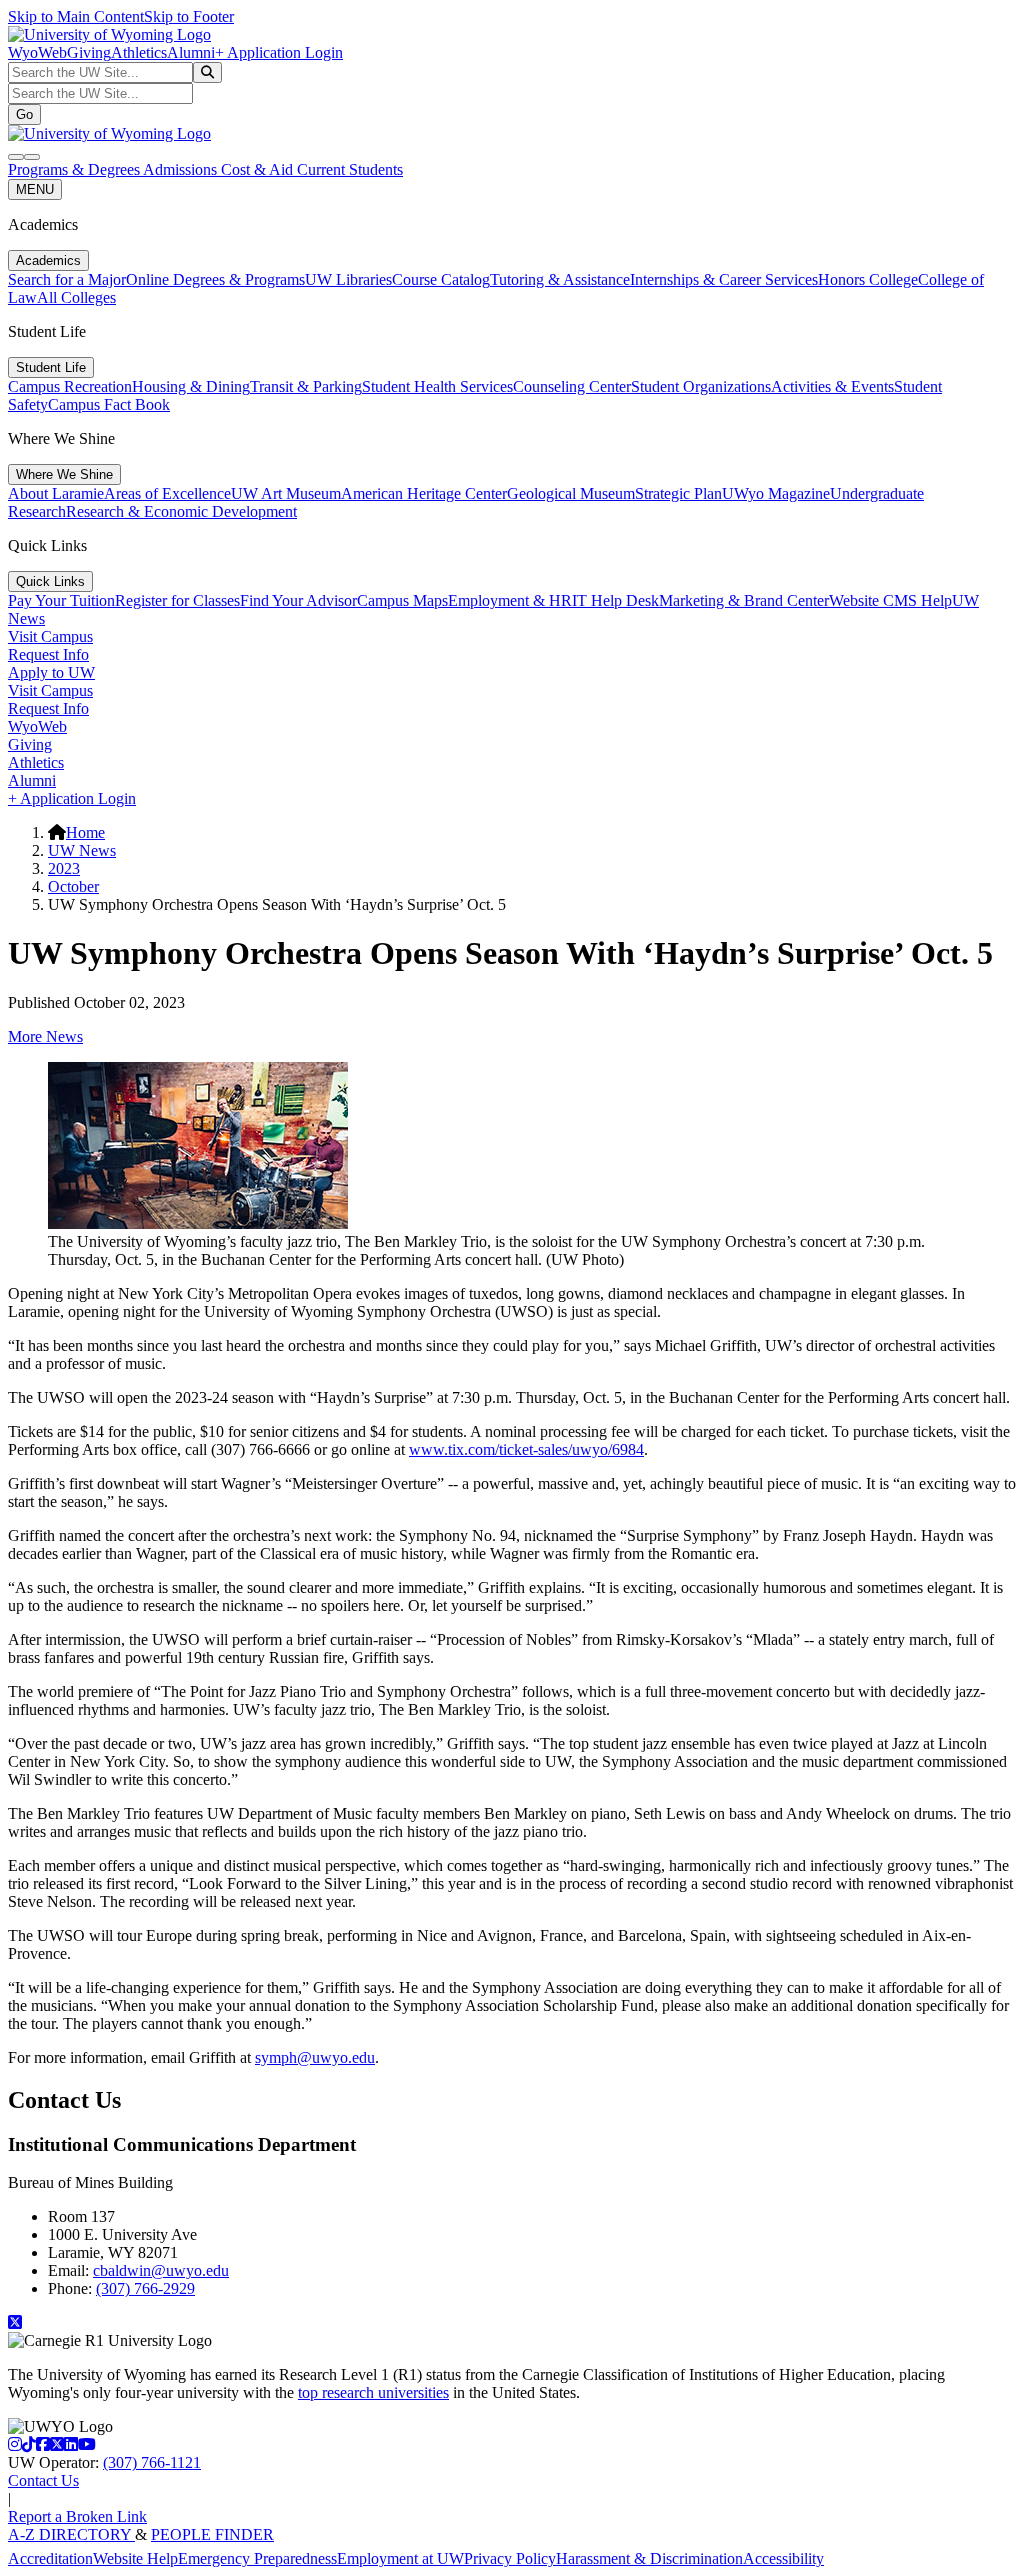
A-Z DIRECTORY (71, 2534)
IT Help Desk (615, 600)
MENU (35, 189)
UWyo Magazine (776, 493)
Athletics (139, 52)
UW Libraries (348, 279)
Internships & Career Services (724, 279)
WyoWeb (37, 52)
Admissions (182, 169)
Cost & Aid (259, 169)
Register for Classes (177, 600)
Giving (89, 52)
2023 (64, 868)
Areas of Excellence (167, 493)
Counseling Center (572, 386)
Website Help (135, 2558)
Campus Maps (402, 600)
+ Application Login (279, 52)
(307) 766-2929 (145, 2288)
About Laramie (56, 493)
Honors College (868, 279)
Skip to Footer (189, 16)
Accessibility (783, 2558)
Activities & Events (832, 386)
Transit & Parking (306, 386)
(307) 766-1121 (152, 2462)
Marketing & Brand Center (744, 600)
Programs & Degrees (75, 169)
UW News (82, 850)
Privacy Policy (510, 2558)
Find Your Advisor (298, 600)
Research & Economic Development (181, 511)
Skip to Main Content (76, 16)
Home (85, 832)
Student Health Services (437, 386)
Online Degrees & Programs (215, 279)
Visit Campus (50, 636)
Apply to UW (51, 672)
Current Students (350, 169)
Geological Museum (571, 493)
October (73, 886)
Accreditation (50, 2558)
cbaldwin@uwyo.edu (161, 2270)
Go (24, 114)
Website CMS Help (890, 600)
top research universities (373, 2392)
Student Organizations (701, 386)
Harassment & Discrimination (649, 2558)
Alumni (191, 52)
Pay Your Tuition (61, 600)
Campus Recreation (70, 386)
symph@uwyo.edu (315, 2057)
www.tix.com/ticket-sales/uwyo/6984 (526, 1449)
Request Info (48, 654)
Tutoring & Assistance (560, 279)
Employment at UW (400, 2558)
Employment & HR (510, 600)
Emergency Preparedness (257, 2558)
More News (45, 1036)
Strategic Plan (678, 493)
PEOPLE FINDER (212, 2534)
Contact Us (43, 2480)
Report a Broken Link (77, 2516)
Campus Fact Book (109, 404)
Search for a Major (67, 279)
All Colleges (76, 297)
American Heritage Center (424, 493)
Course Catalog (441, 279)
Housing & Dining (191, 386)
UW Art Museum (286, 493)
